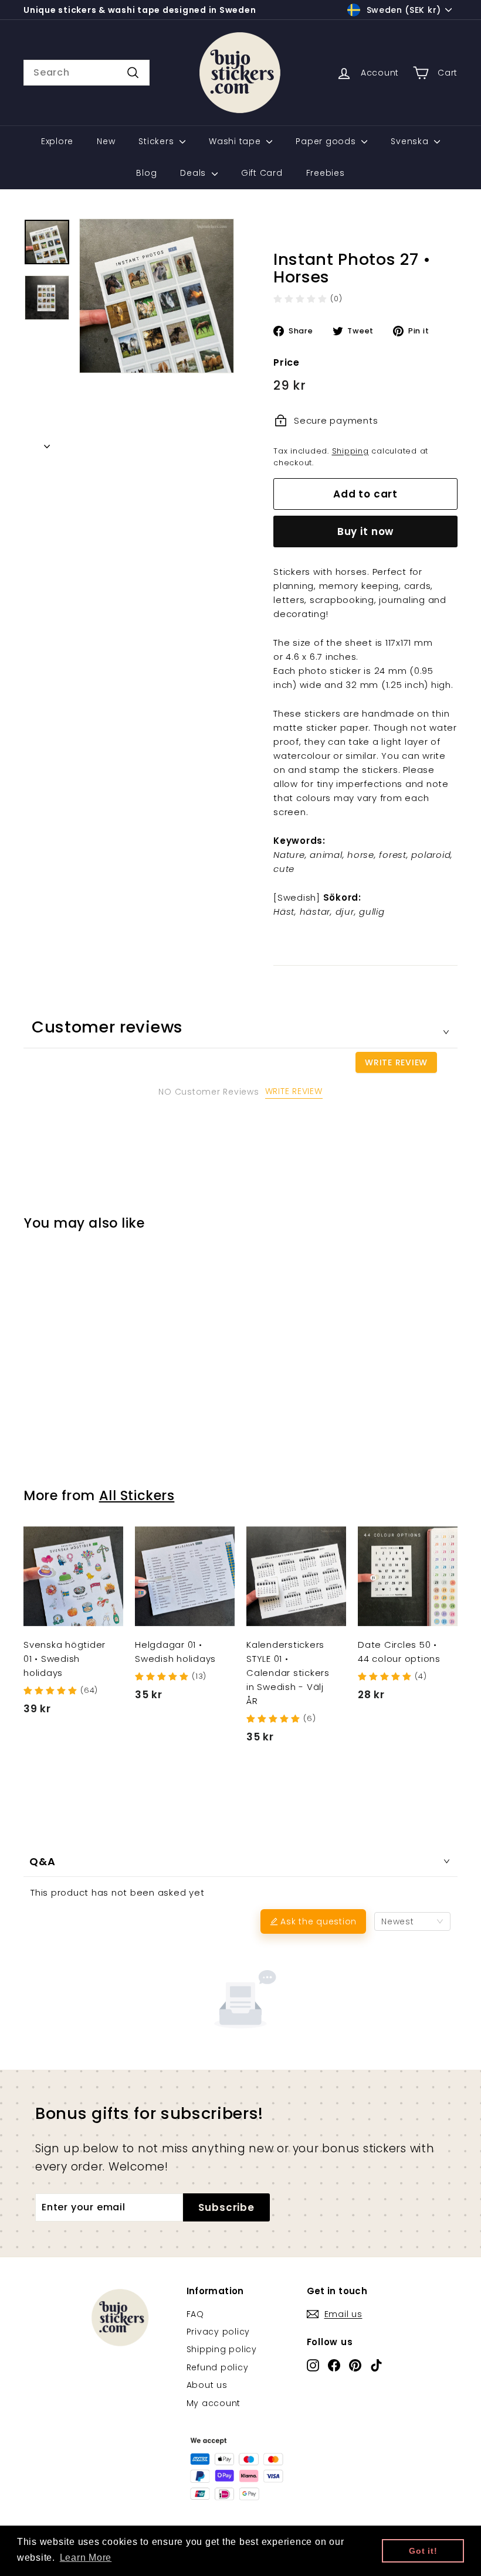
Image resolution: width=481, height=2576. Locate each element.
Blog (146, 173)
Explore (57, 141)
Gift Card (262, 173)
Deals (194, 173)
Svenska (411, 141)
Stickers (157, 141)
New (106, 141)
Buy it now (366, 531)
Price (287, 362)
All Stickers (137, 1495)
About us (207, 2385)
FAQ (195, 2314)
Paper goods (327, 141)
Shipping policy (222, 2349)
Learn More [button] (86, 2558)
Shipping (350, 451)
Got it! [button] (423, 2551)
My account (214, 2403)
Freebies (326, 173)
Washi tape (236, 141)
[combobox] (87, 73)
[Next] (47, 443)
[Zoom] (157, 296)
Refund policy (218, 2367)
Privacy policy (219, 2332)
